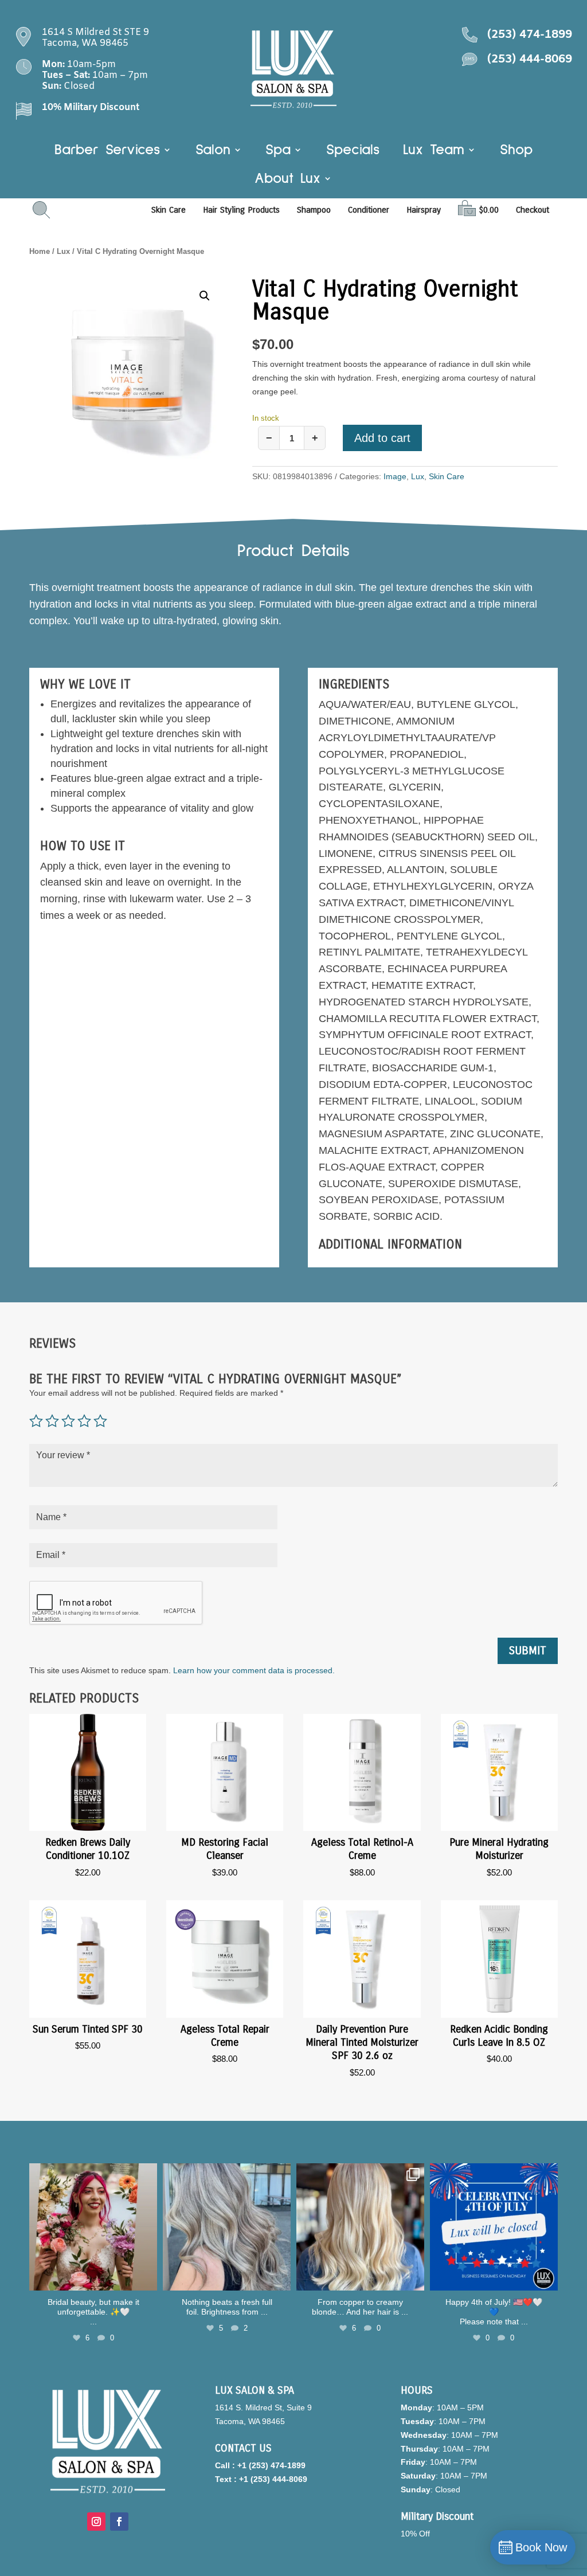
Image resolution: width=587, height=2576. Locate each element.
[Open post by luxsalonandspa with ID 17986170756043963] (93, 2227)
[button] (205, 296)
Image (395, 476)
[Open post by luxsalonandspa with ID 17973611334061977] (360, 2227)
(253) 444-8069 (530, 59)
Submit (528, 1651)
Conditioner (369, 210)
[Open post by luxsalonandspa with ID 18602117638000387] (494, 2227)
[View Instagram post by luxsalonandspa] (147, 2280)
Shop (516, 151)
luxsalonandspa (92, 2174)
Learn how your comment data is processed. (254, 1670)
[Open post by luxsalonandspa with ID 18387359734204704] (227, 2227)
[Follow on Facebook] (119, 2522)
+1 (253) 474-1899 (271, 2465)
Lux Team (434, 151)
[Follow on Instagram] (96, 2522)
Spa (278, 151)
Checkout (533, 210)
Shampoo (314, 210)
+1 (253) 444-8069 (273, 2479)
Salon (213, 151)
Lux (63, 251)
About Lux (287, 180)
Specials (353, 151)
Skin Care (169, 210)
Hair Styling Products (241, 210)
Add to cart (382, 438)
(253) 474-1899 (530, 35)
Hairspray (424, 210)
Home (40, 251)
